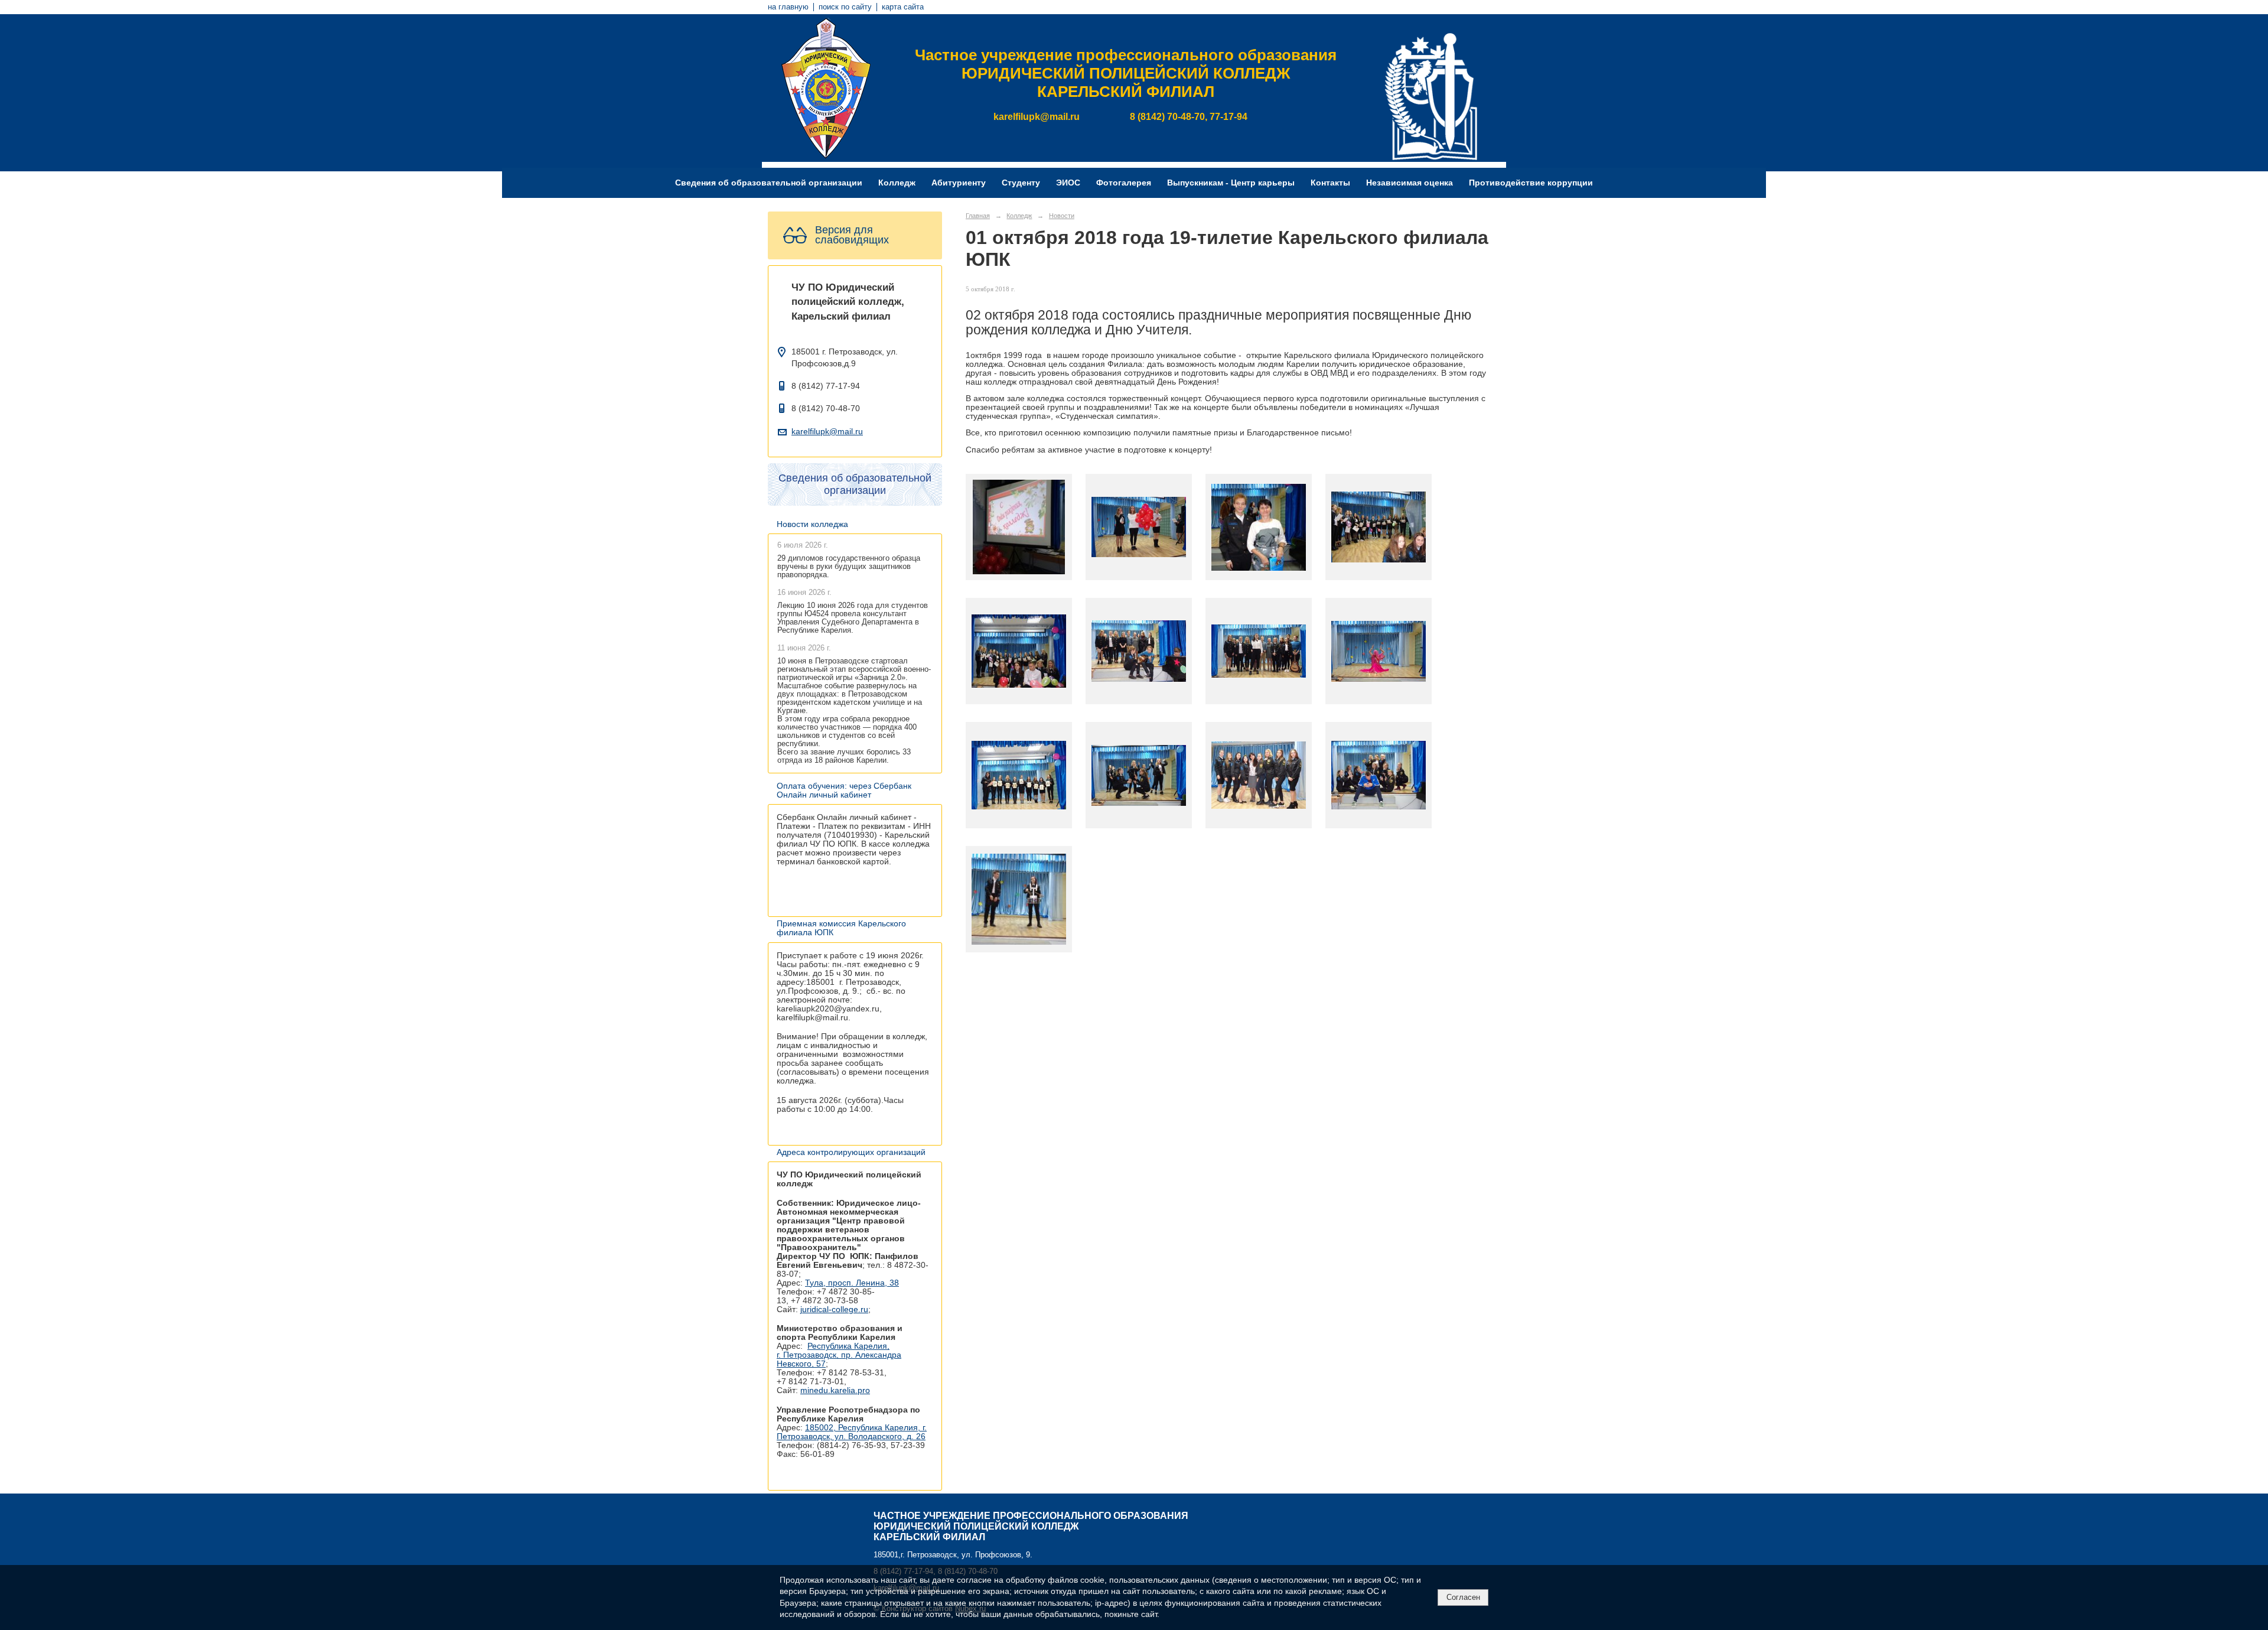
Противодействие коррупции (1531, 183)
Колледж (897, 183)
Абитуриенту (959, 183)
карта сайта (903, 7)
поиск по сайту (845, 7)
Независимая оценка (1410, 183)
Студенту (1021, 183)
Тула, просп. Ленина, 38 (852, 1283)
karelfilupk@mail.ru (827, 432)
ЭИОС (1068, 183)
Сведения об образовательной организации (769, 183)
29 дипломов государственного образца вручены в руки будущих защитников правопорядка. (849, 567)
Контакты (1330, 183)
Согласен (1463, 1597)
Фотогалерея (1124, 183)
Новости (1062, 216)
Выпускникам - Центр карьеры (1231, 183)
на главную (788, 7)
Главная (978, 216)
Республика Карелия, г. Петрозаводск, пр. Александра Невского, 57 (839, 1355)
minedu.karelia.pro (835, 1390)
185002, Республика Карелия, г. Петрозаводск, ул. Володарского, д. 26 (852, 1432)
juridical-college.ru (834, 1309)
